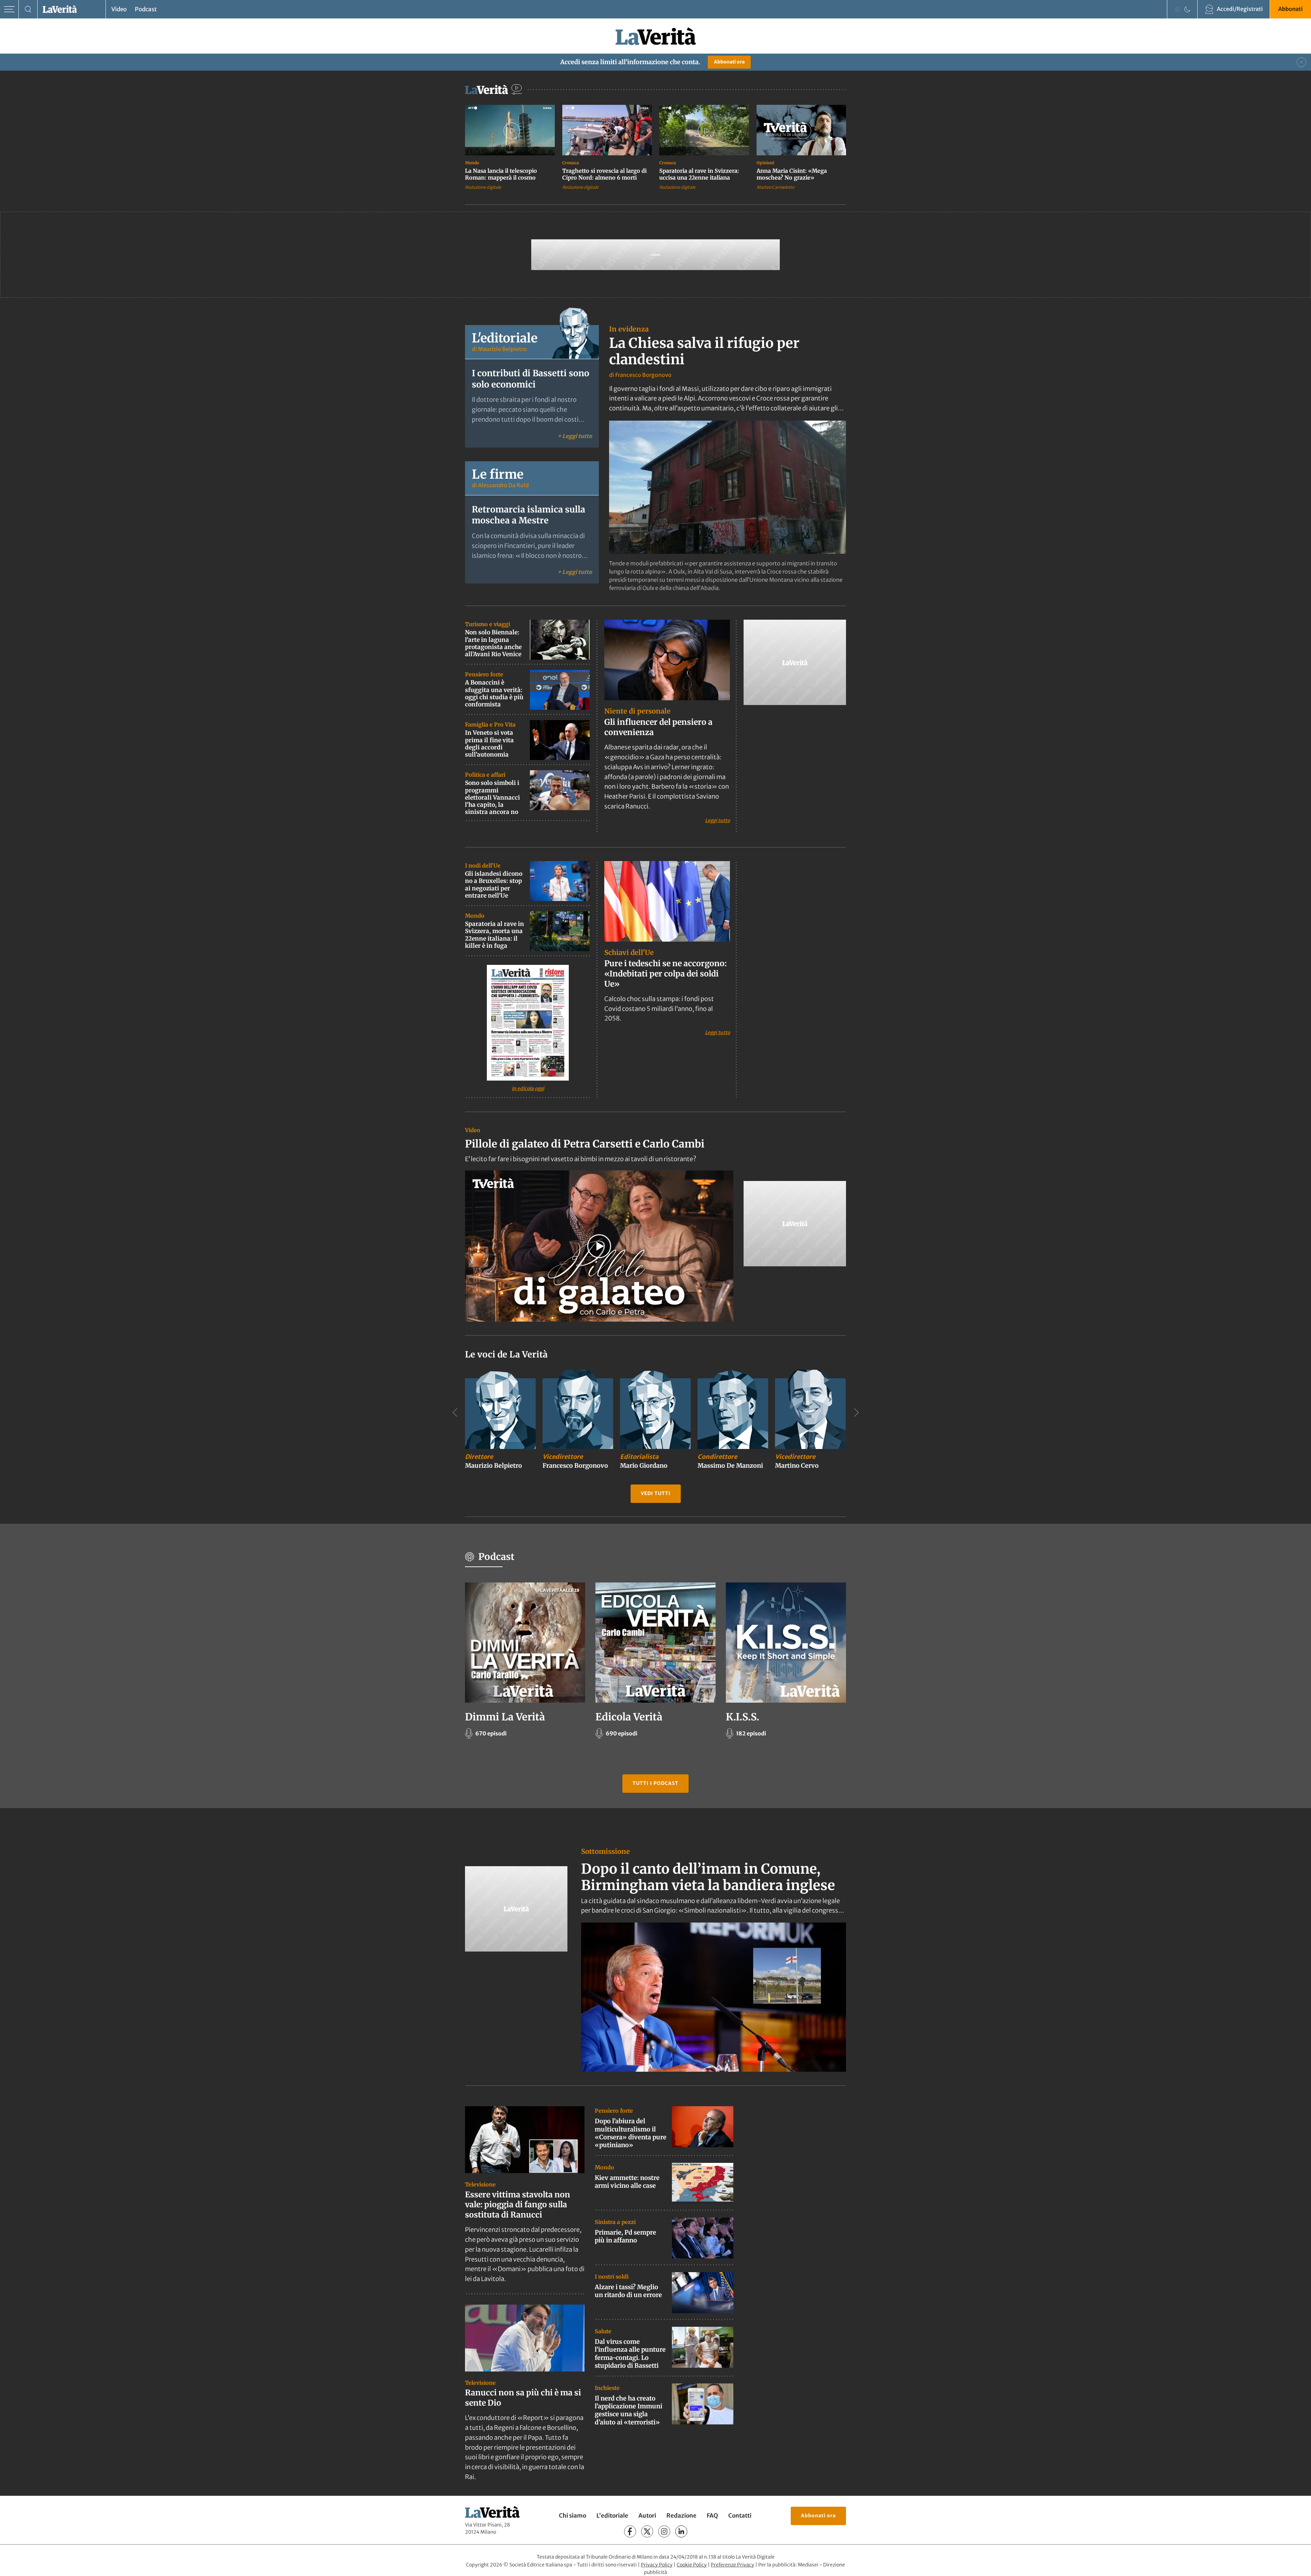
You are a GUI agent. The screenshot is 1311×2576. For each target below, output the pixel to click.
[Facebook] (630, 2531)
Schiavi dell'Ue (629, 952)
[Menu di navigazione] (9, 9)
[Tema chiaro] (1177, 9)
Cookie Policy (692, 2564)
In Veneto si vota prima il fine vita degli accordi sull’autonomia (489, 744)
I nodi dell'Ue (483, 865)
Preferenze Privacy (732, 2564)
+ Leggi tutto (575, 436)
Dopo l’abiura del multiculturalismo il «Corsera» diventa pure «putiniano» (631, 2133)
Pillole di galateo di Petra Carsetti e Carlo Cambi (585, 1144)
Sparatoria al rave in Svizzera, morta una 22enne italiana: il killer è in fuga (495, 935)
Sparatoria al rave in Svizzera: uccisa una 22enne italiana (699, 174)
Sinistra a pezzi (615, 2222)
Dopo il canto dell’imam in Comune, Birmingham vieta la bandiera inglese (708, 1877)
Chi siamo (573, 2516)
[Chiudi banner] (1301, 62)
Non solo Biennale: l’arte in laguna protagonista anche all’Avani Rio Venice (493, 643)
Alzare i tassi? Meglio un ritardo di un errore (628, 2291)
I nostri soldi (612, 2276)
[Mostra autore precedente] (455, 1412)
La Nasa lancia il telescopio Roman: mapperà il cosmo (501, 174)
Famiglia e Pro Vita (490, 724)
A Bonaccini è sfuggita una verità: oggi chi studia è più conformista (494, 693)
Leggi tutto (717, 820)
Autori (647, 2516)
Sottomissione (605, 1851)
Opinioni (765, 163)
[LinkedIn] (681, 2531)
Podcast (146, 9)
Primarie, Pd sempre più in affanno (625, 2236)
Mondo (472, 163)
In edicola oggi (528, 1088)
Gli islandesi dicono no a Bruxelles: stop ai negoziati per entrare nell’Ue (494, 885)
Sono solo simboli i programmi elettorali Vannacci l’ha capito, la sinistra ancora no (492, 797)
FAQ (712, 2516)
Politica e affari (485, 775)
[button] (599, 1246)
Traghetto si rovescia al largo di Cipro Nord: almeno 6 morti (604, 174)
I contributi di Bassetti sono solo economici (531, 379)
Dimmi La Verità (505, 1717)
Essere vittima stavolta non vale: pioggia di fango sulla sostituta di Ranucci (518, 2204)
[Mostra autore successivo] (856, 1412)
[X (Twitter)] (647, 2531)
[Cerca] (28, 9)
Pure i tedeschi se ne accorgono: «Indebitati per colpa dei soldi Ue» (665, 974)
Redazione (681, 2516)
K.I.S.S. (743, 1717)
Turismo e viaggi (488, 624)
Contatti (740, 2516)
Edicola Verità (629, 1717)
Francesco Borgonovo (643, 375)
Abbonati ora (729, 62)
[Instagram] (664, 2531)
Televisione (480, 2184)
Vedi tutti (656, 1493)
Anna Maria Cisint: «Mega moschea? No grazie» (792, 174)
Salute (603, 2331)
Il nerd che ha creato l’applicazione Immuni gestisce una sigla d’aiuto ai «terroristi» (629, 2410)
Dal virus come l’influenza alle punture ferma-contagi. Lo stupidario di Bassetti (630, 2354)
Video (119, 9)
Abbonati (1291, 9)
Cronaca (571, 163)
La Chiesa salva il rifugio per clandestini (704, 351)
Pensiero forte (484, 674)
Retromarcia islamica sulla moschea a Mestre (528, 515)
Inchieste (607, 2388)
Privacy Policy (657, 2564)
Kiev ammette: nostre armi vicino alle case (627, 2182)
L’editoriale (612, 2516)
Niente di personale (637, 711)
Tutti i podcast (655, 1783)
